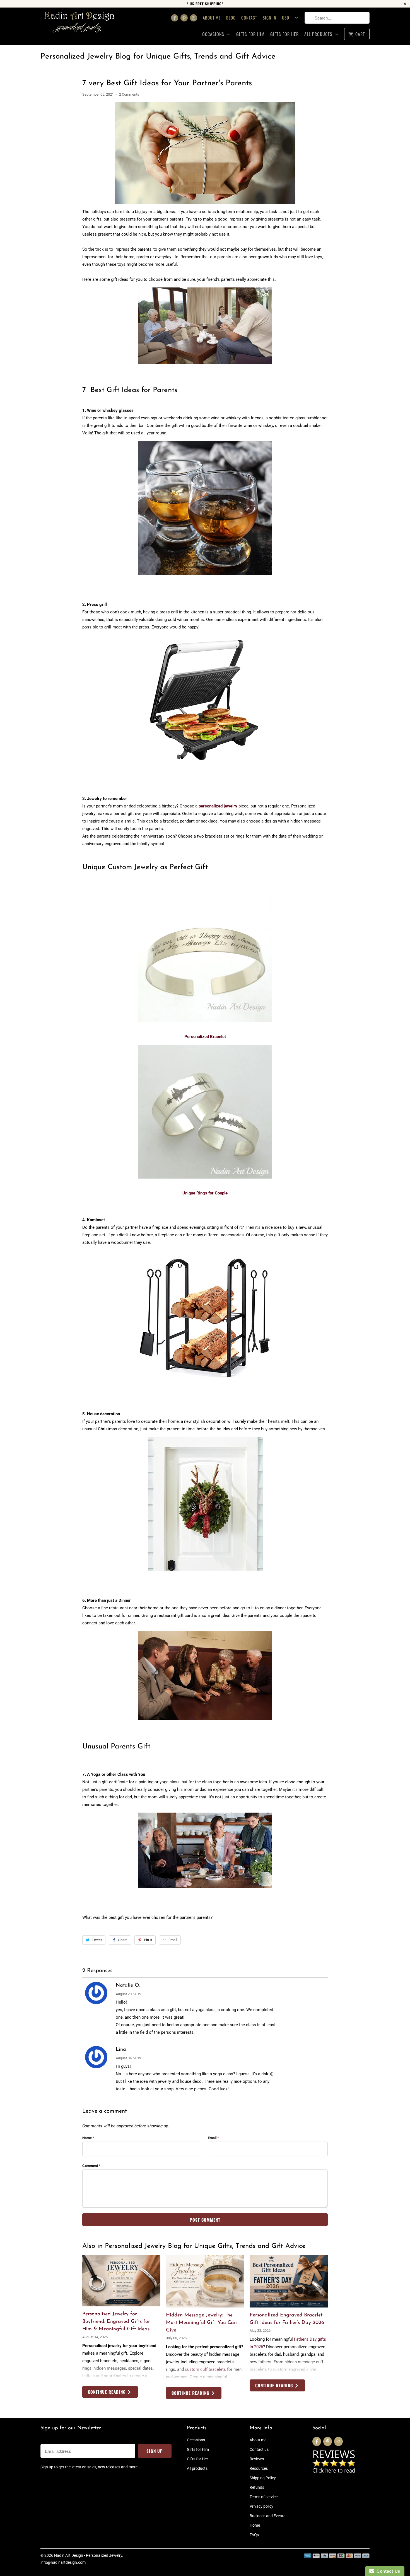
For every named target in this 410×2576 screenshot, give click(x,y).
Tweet (97, 1940)
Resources (259, 2468)
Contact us (259, 2449)
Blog (231, 18)
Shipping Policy (263, 2478)
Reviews (257, 2459)
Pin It (148, 1940)
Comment (91, 2166)
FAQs (254, 2535)
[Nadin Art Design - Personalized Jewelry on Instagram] (194, 18)
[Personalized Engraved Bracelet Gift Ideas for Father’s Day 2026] (289, 2281)
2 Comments (129, 94)
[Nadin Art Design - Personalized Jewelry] (79, 26)
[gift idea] (205, 1025)
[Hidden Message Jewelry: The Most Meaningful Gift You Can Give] (205, 2281)
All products (319, 34)
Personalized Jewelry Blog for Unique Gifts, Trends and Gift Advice (158, 57)
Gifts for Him (250, 34)
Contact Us (387, 2571)
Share (123, 1940)
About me (212, 18)
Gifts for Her (284, 34)
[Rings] (205, 1181)
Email (173, 1940)
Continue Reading (108, 2392)
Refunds (257, 2487)
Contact (249, 18)
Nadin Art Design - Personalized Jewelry (88, 2555)
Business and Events (267, 2516)
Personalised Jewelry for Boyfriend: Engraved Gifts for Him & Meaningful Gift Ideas (116, 2322)
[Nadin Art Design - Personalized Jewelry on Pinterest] (184, 18)
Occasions (214, 34)
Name (88, 2138)
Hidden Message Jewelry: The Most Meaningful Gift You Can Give (201, 2323)
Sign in (270, 18)
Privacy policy (261, 2506)
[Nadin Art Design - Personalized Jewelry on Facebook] (175, 18)
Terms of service (264, 2497)
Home (255, 2525)
